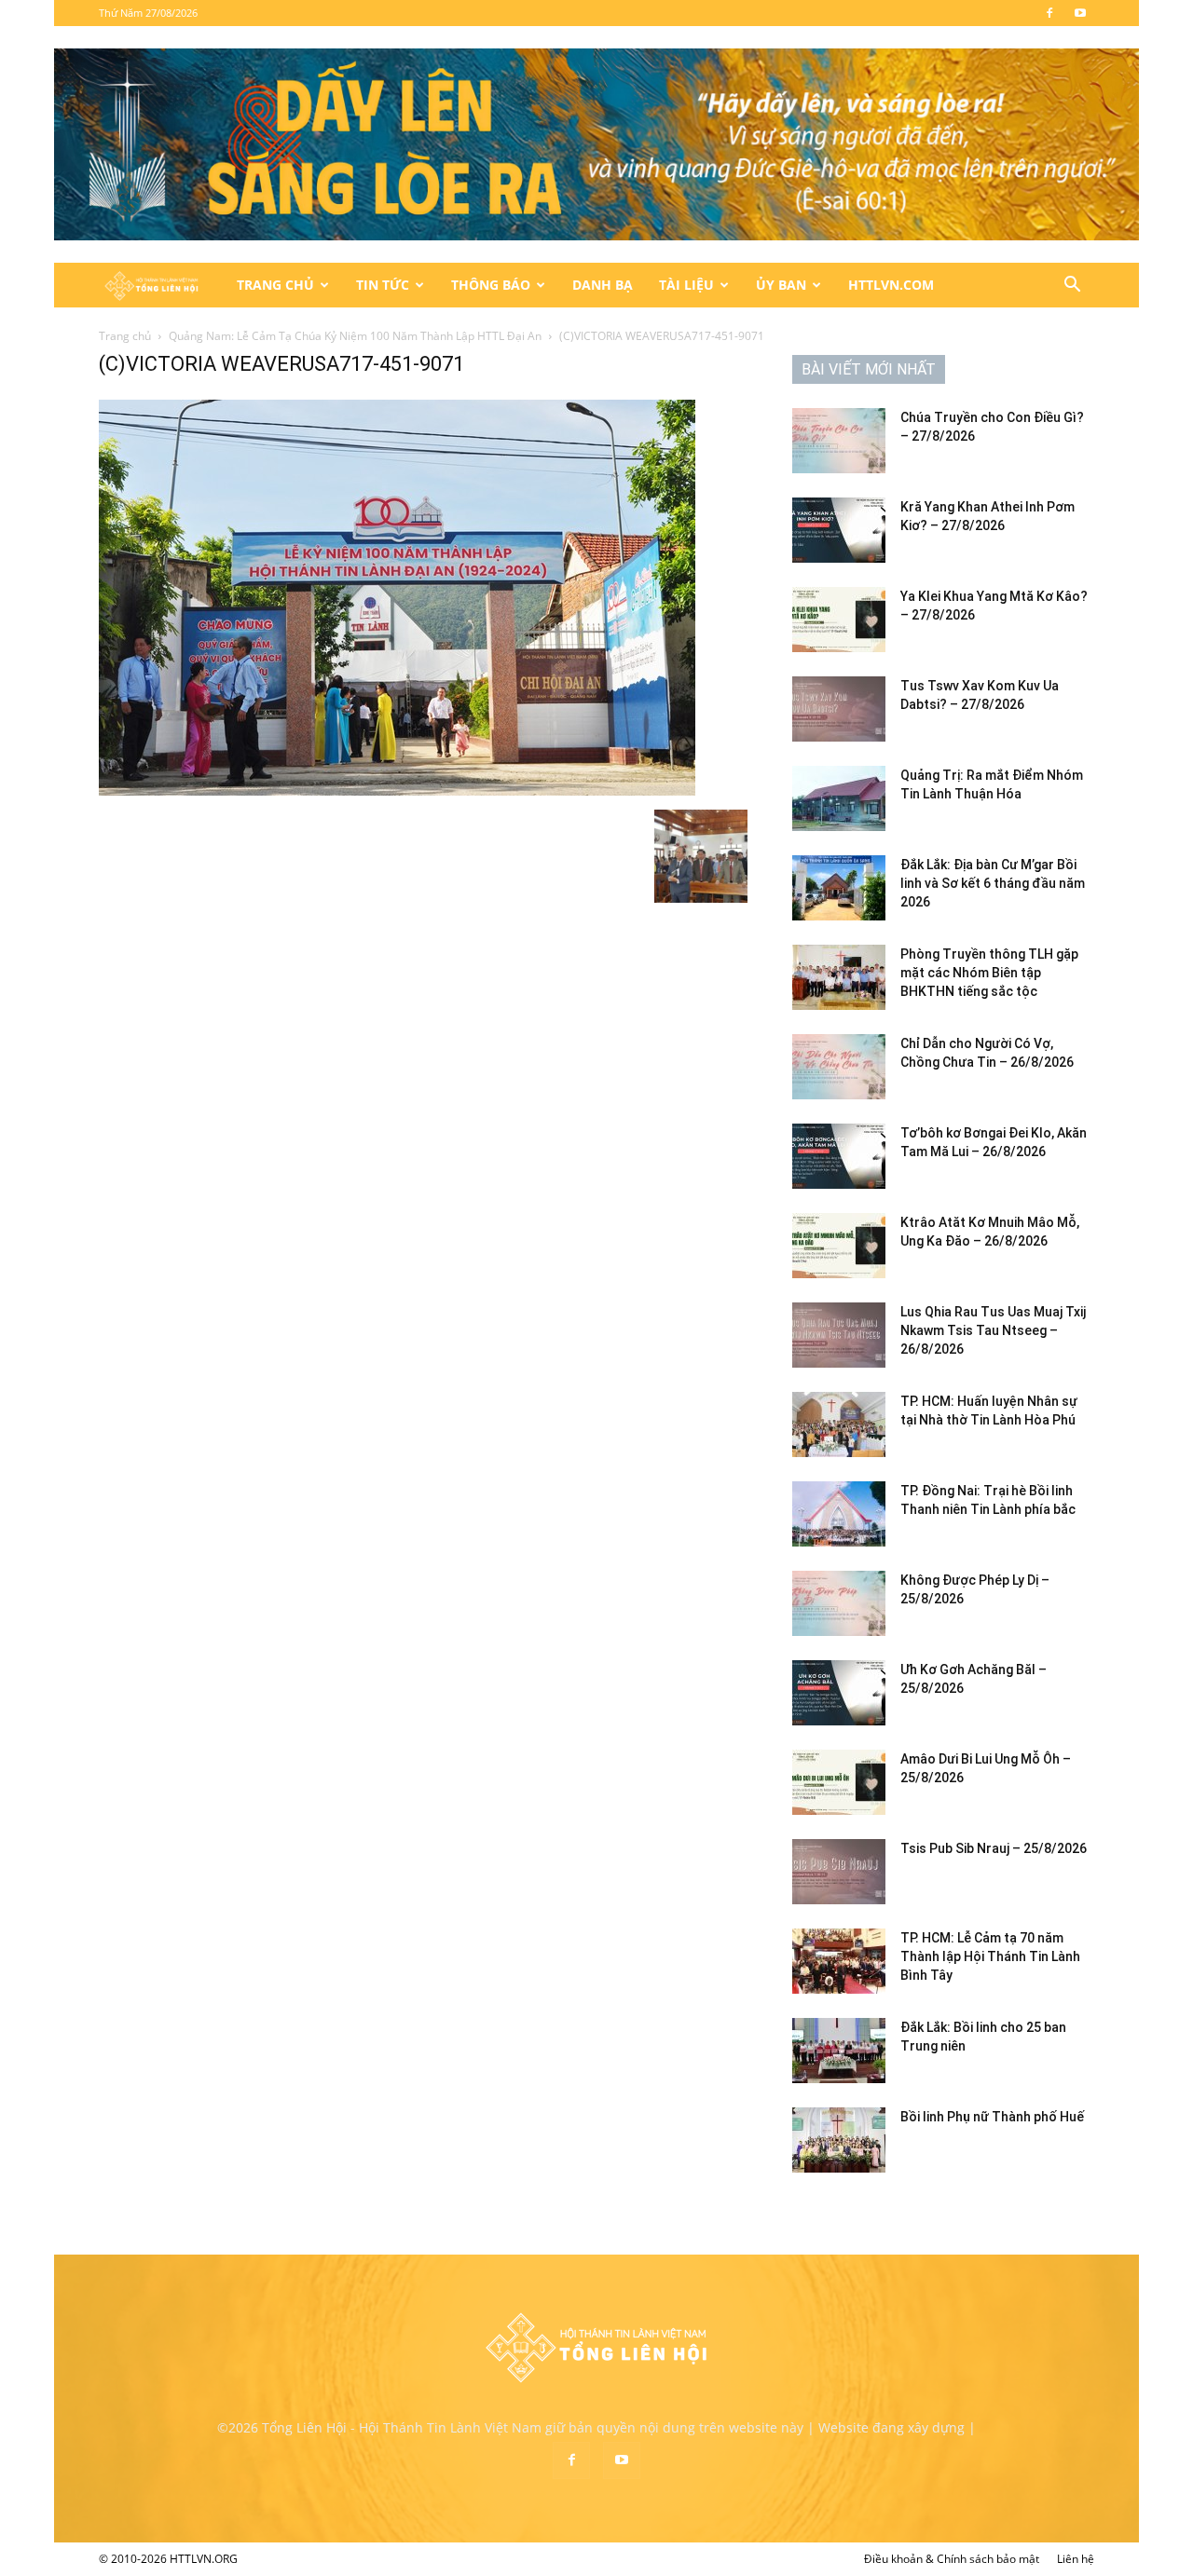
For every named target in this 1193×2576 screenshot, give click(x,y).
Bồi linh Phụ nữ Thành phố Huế (992, 2117)
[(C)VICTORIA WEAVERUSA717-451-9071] (397, 791)
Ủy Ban (781, 285)
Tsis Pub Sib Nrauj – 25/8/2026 (994, 1848)
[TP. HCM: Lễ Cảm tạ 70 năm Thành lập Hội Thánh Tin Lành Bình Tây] (839, 1961)
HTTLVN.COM (891, 285)
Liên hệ (1076, 2559)
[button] (1072, 286)
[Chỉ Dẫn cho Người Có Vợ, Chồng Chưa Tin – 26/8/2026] (839, 1067)
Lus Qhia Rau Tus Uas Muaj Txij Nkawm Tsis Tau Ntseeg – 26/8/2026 (993, 1330)
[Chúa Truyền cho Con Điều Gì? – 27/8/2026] (839, 441)
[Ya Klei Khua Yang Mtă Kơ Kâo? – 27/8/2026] (839, 620)
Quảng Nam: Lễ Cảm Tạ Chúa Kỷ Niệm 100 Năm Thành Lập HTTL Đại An (355, 336)
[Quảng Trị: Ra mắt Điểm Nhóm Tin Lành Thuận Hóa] (839, 798)
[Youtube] (1080, 13)
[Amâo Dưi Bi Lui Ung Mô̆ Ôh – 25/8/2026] (839, 1782)
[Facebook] (1049, 13)
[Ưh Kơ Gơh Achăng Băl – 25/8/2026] (839, 1693)
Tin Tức (383, 285)
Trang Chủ (275, 285)
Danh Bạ (603, 285)
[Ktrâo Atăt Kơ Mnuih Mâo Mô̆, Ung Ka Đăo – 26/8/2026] (839, 1246)
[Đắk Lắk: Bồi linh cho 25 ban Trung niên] (839, 2051)
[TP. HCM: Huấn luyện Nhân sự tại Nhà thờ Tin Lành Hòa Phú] (839, 1424)
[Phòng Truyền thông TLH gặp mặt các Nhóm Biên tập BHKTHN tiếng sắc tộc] (839, 977)
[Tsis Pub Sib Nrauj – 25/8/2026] (839, 1872)
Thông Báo (491, 285)
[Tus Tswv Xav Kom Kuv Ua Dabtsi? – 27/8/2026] (839, 709)
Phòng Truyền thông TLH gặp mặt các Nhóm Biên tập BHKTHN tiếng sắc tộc (989, 973)
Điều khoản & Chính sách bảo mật (952, 2559)
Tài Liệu (686, 285)
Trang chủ (125, 336)
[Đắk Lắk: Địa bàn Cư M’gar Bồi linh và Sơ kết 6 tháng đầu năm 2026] (839, 888)
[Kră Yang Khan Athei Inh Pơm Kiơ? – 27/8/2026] (839, 530)
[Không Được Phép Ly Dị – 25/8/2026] (839, 1603)
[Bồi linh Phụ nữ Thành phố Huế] (839, 2140)
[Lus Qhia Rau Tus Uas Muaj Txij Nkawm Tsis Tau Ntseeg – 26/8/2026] (839, 1335)
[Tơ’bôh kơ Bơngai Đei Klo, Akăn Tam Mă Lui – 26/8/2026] (839, 1156)
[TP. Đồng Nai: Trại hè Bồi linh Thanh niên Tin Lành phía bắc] (839, 1514)
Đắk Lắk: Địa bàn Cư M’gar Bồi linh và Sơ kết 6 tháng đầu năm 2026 (993, 883)
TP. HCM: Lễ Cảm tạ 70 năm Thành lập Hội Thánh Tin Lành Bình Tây (990, 1956)
